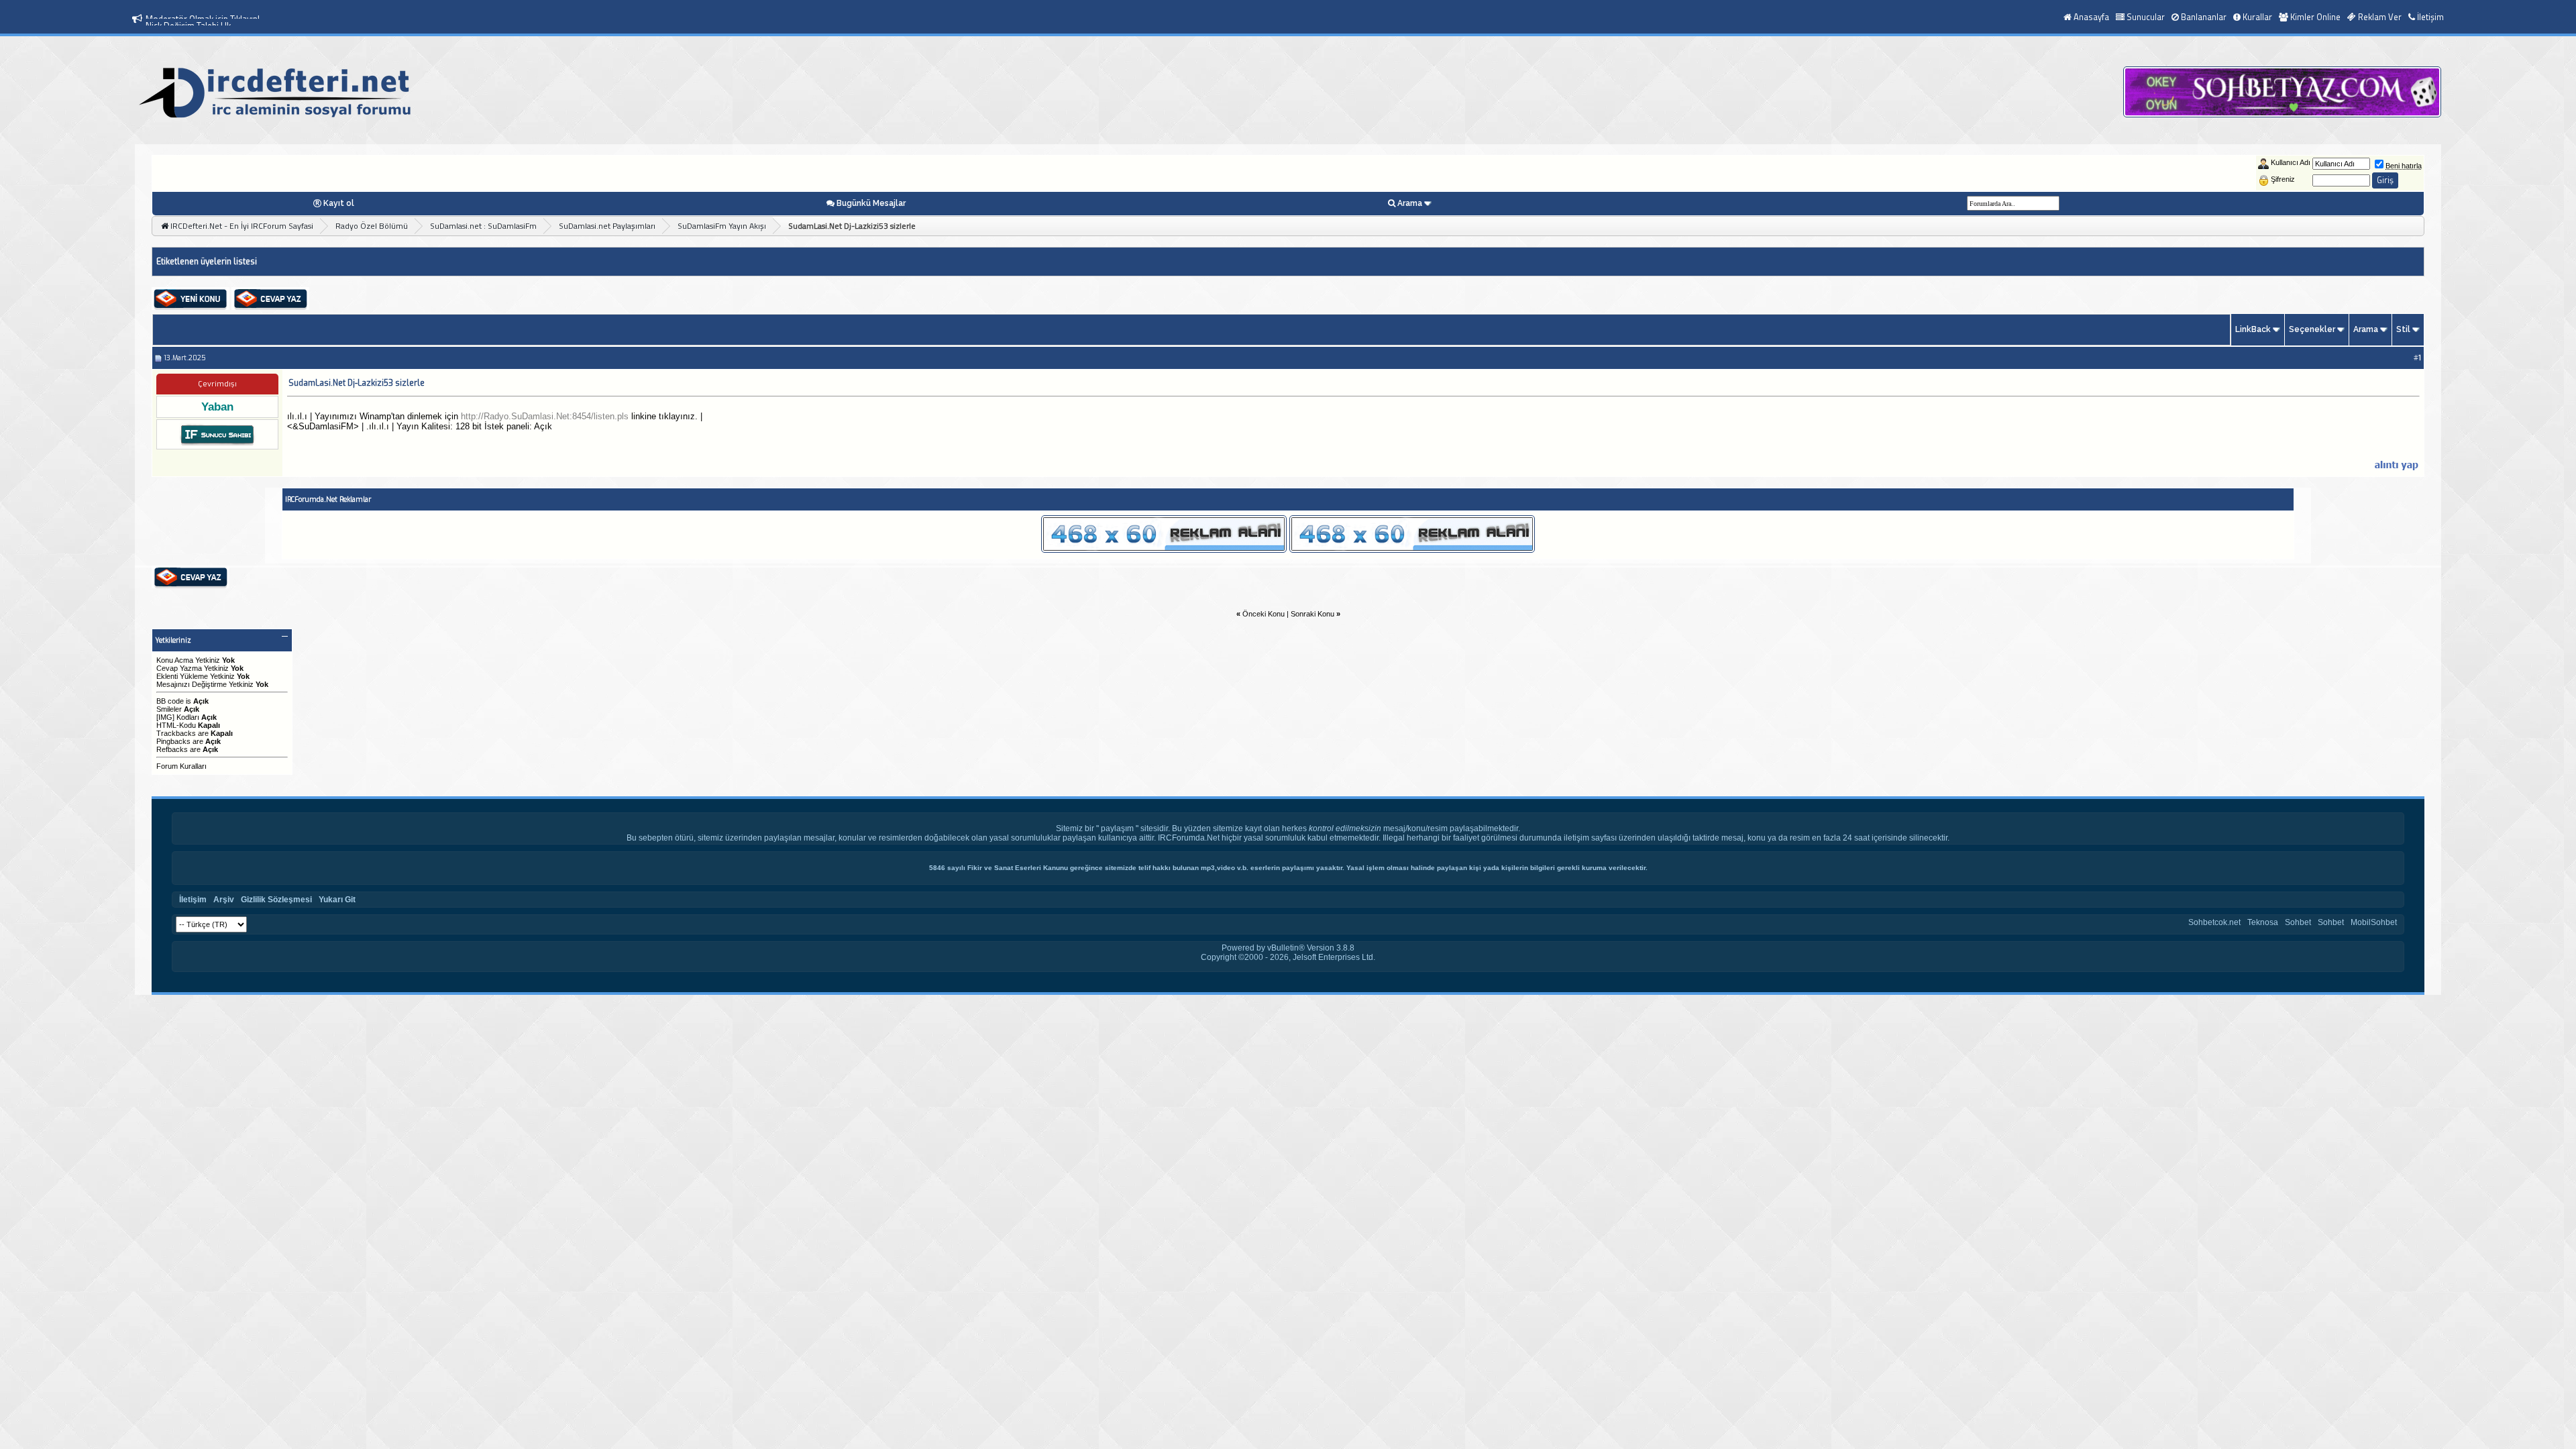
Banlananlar (2204, 17)
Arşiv (224, 900)
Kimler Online (2315, 17)
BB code (170, 701)
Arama (1410, 203)
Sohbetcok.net (2214, 922)
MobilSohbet (2374, 922)
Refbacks (172, 749)
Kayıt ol (339, 203)
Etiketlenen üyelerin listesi (207, 262)
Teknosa (2263, 922)
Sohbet (2298, 922)
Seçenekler (2312, 329)
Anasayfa (2091, 17)
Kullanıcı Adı (2291, 162)
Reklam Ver (2380, 17)
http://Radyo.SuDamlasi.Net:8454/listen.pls (545, 416)
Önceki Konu (1264, 614)
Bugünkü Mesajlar (871, 203)
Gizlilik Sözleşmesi (276, 900)
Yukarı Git (337, 900)
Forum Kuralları (181, 766)
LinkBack (2253, 329)
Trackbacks (176, 733)
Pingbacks (173, 741)
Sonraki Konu (1312, 614)
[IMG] (165, 717)
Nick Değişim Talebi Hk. (189, 19)
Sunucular (2146, 17)
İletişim (2430, 17)
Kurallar (2257, 17)
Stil (2403, 329)
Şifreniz (2283, 179)
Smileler (169, 709)
